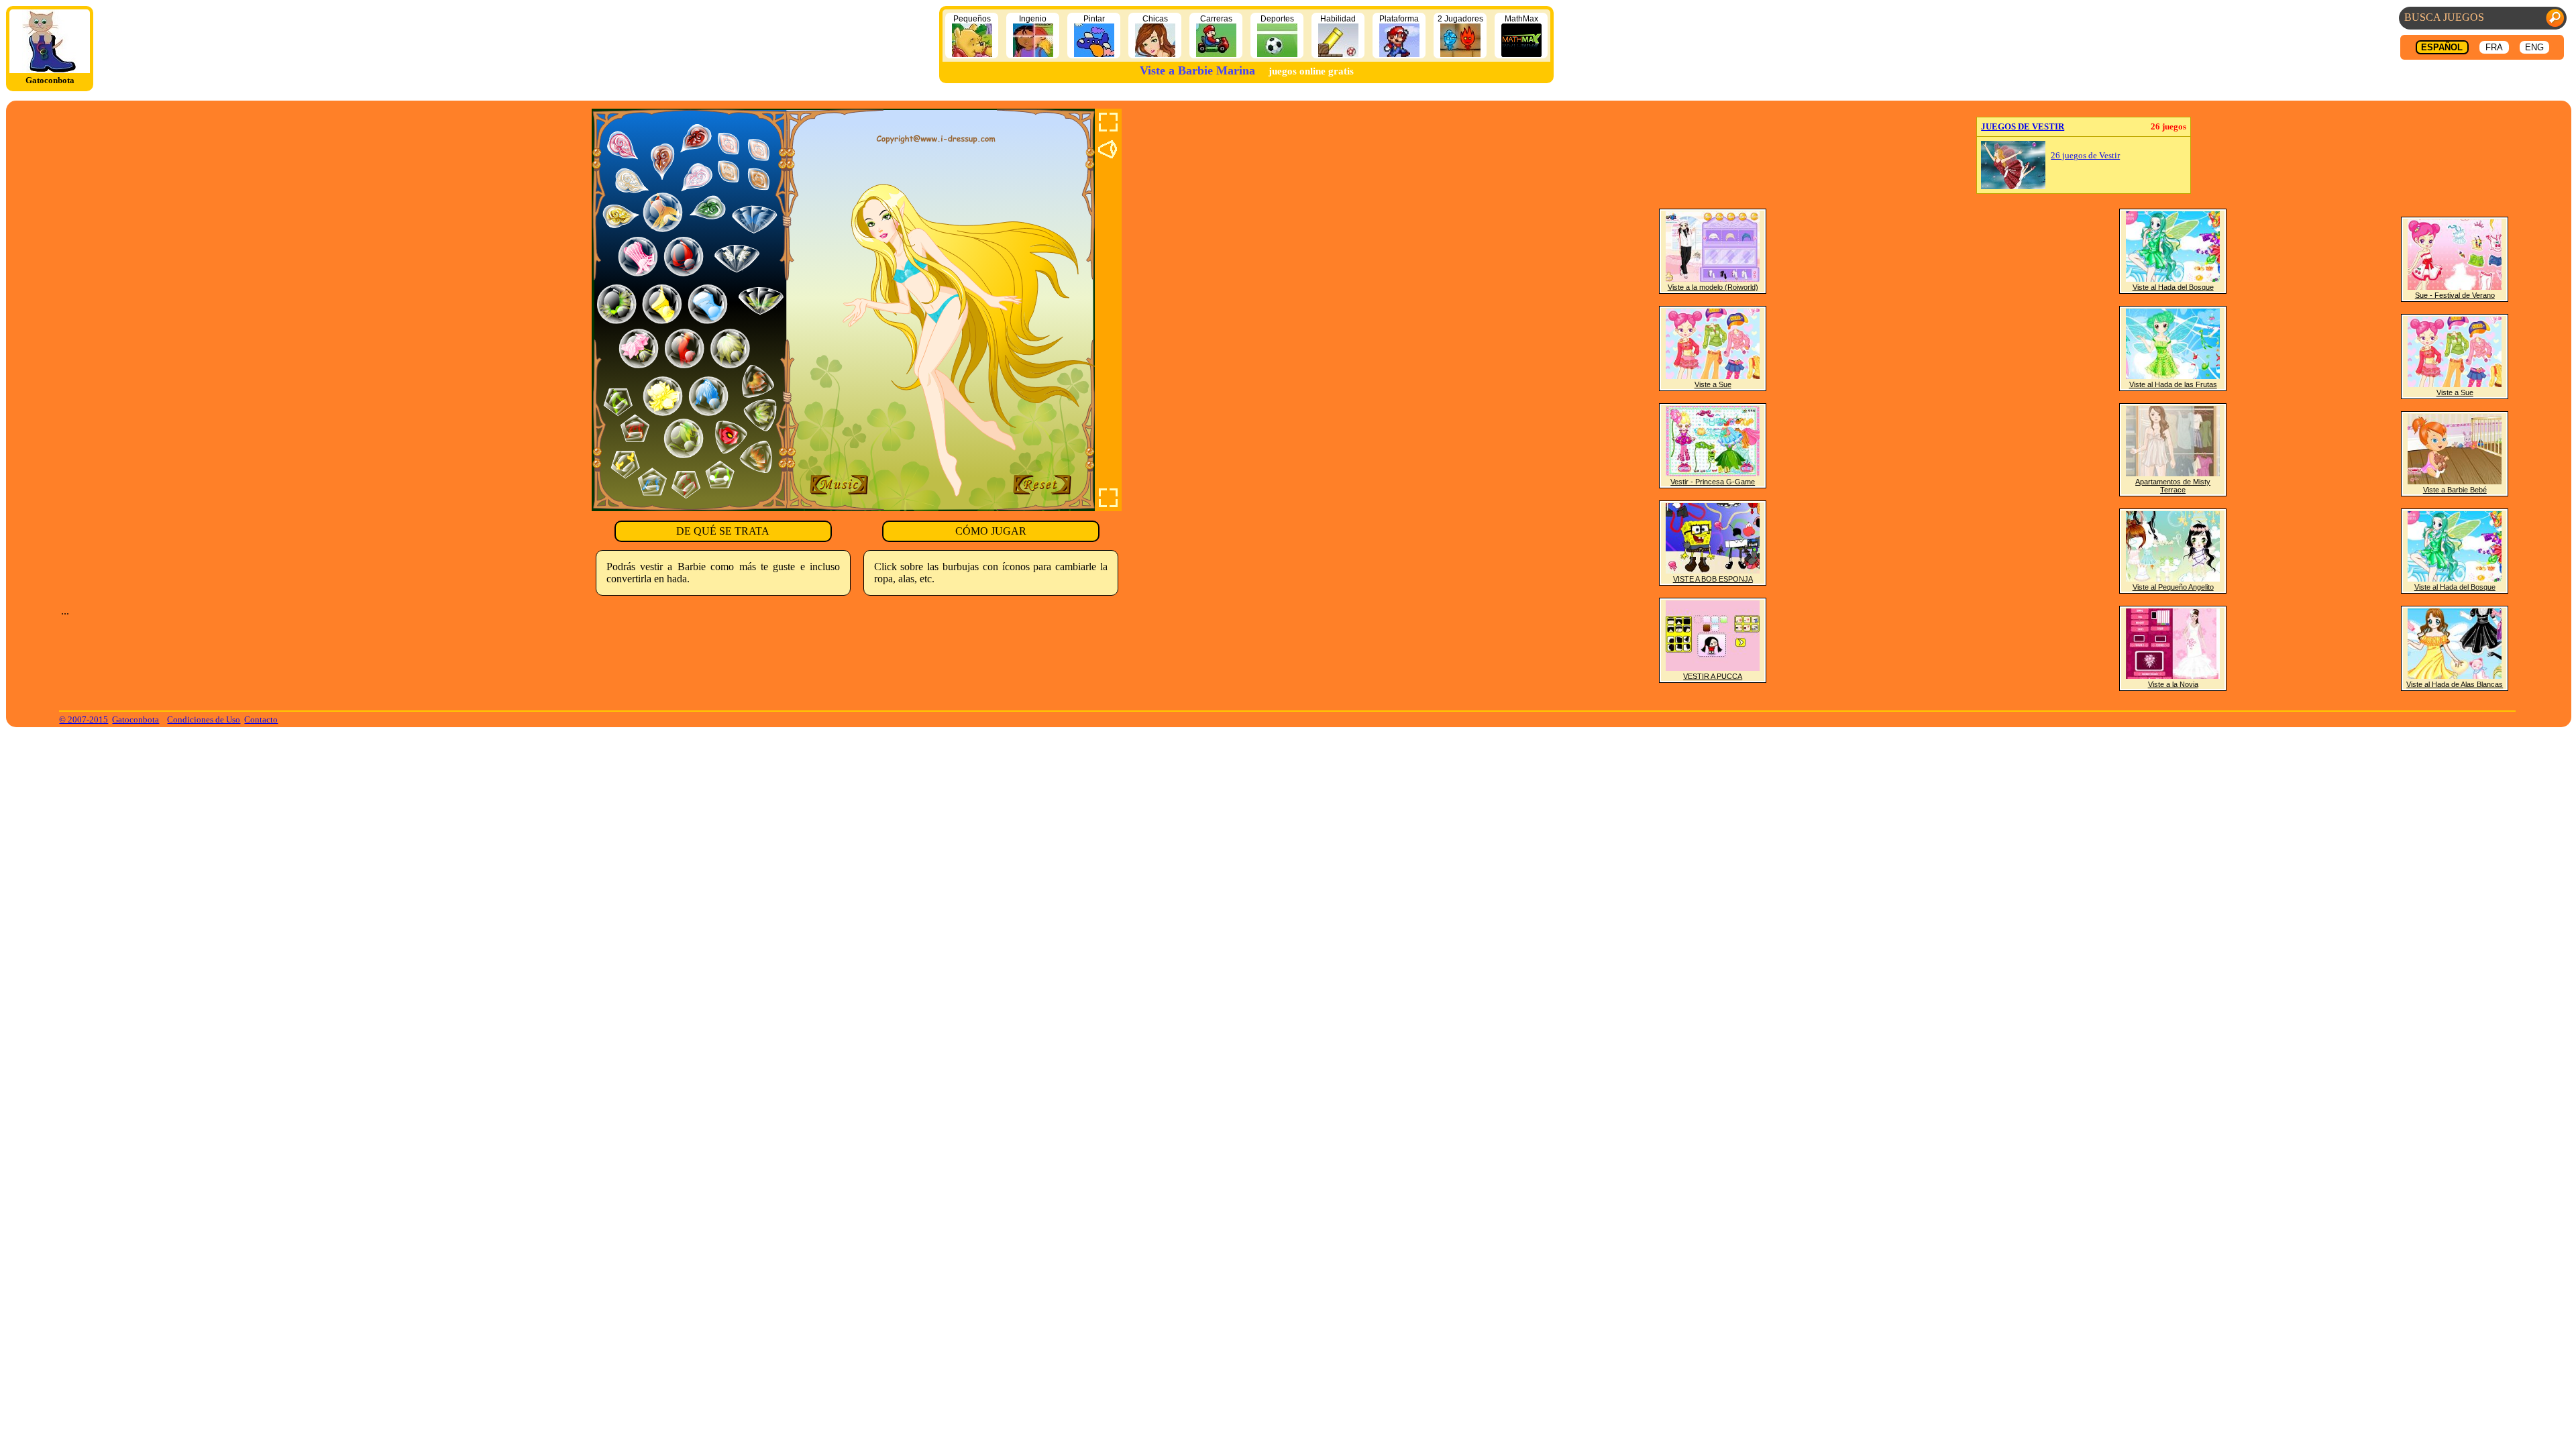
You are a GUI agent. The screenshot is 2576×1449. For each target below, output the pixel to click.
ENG (2534, 47)
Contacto (261, 719)
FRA (2494, 47)
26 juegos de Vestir (2085, 156)
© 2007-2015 (84, 719)
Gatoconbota (136, 719)
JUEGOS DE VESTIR (2023, 126)
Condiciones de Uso (204, 719)
